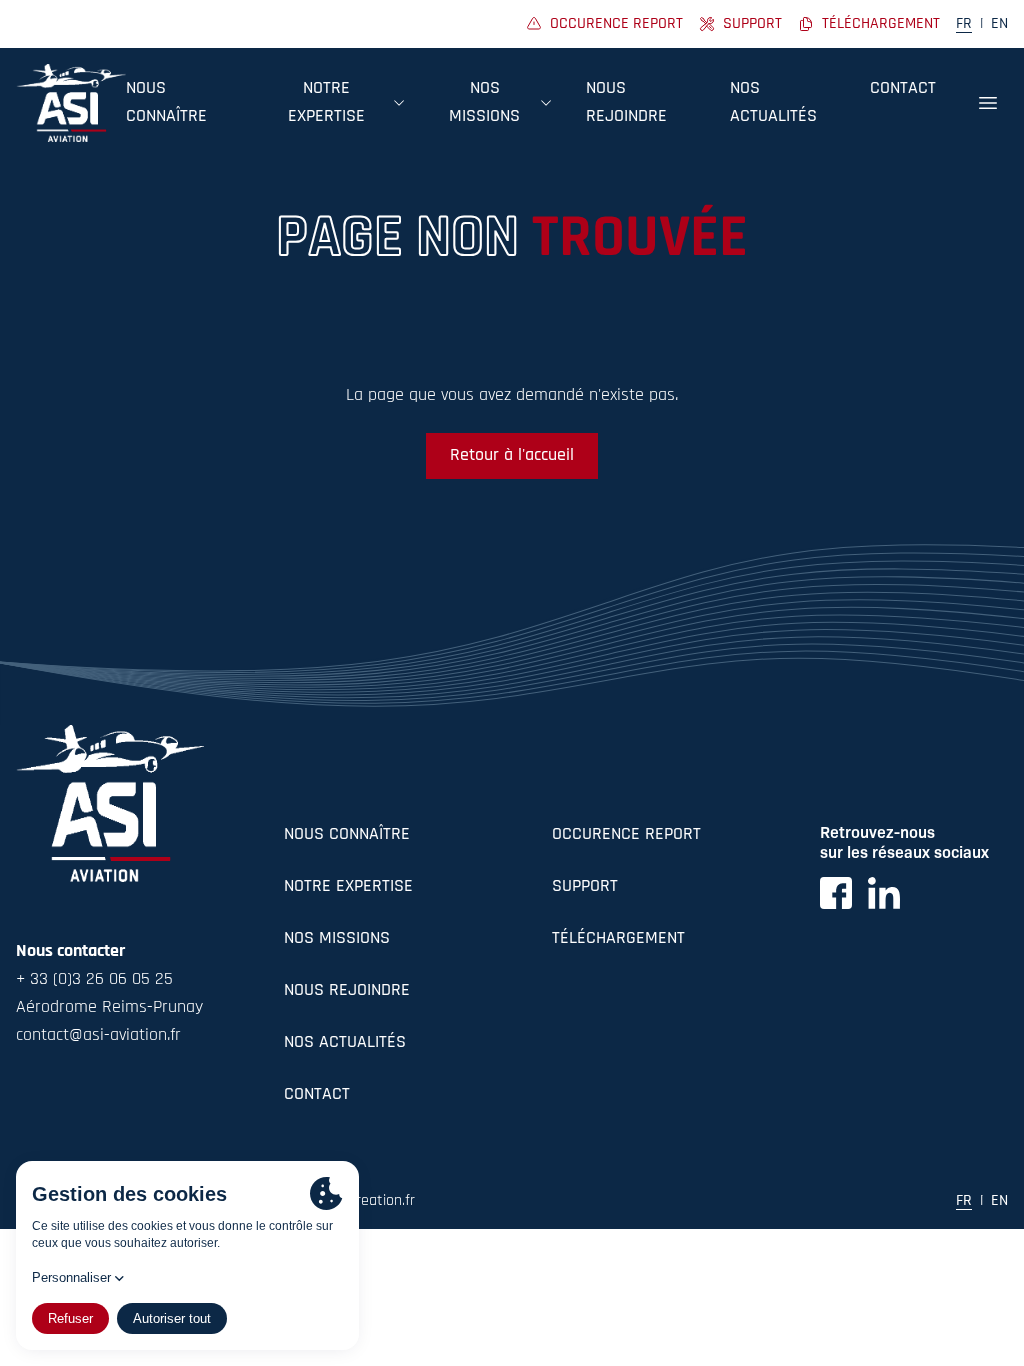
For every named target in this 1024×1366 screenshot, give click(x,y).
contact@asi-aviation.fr (98, 1036)
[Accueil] (71, 103)
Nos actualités (345, 1043)
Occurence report (626, 835)
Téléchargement (618, 939)
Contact (903, 89)
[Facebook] (836, 893)
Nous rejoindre (347, 991)
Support (585, 887)
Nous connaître (347, 835)
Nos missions (337, 939)
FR (964, 24)
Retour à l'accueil (512, 456)
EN (999, 24)
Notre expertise (348, 887)
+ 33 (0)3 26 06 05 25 (94, 980)
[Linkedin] (884, 893)
